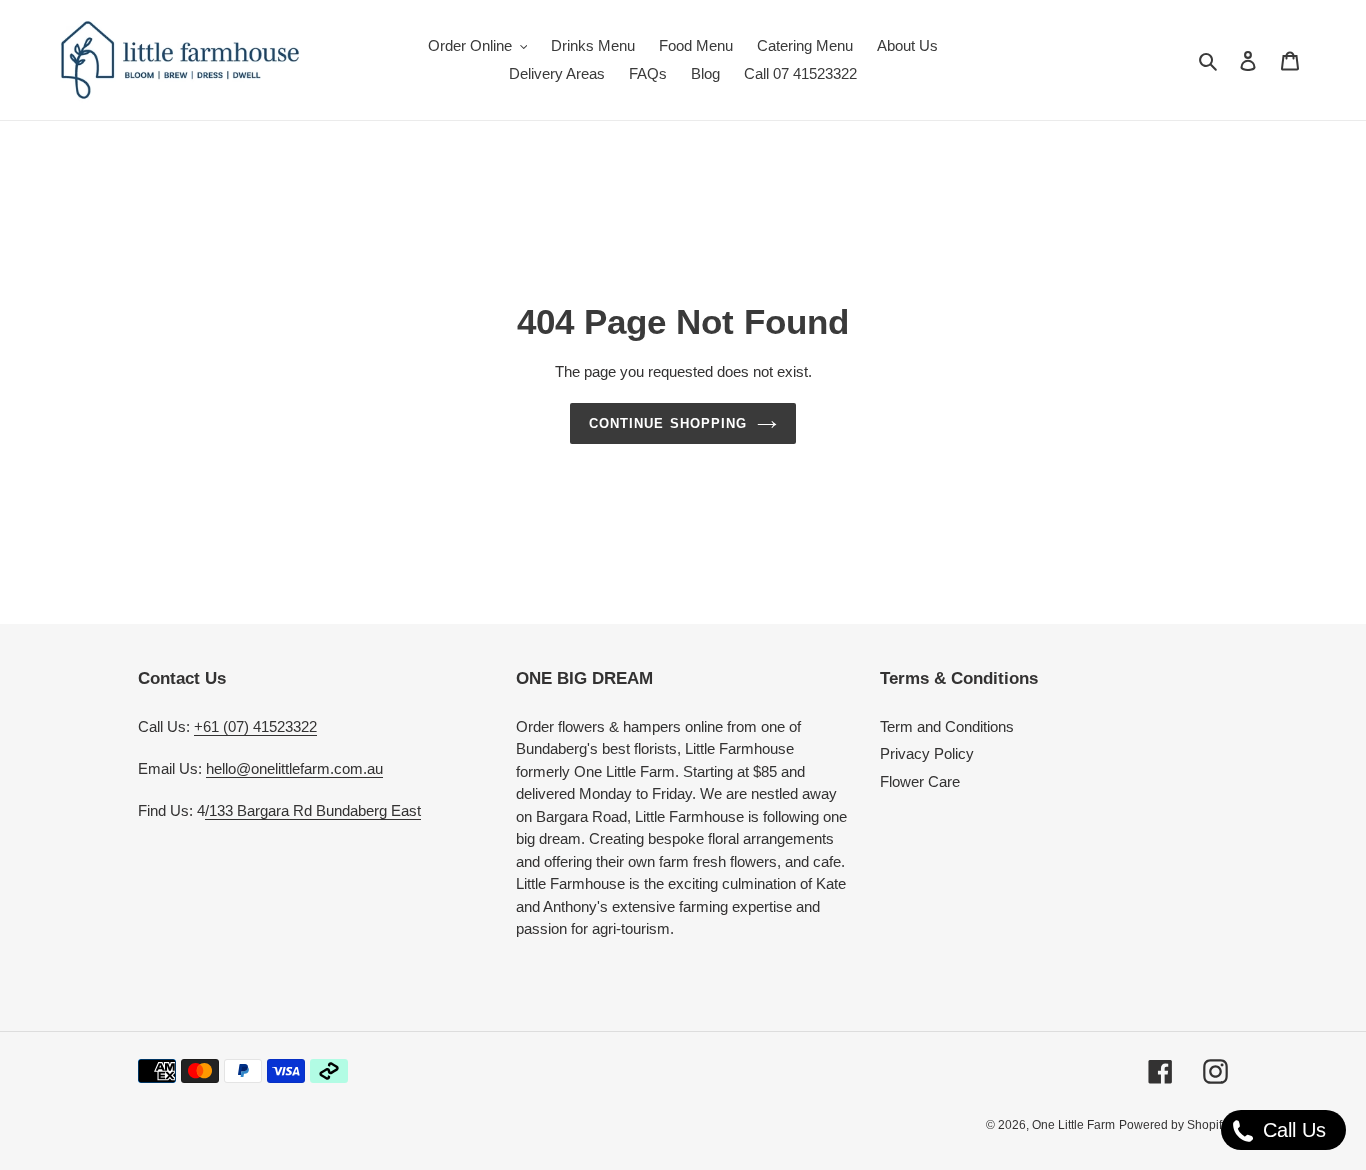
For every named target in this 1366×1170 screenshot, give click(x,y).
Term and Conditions (947, 726)
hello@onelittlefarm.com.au (294, 768)
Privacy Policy (927, 753)
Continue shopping (668, 423)
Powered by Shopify (1173, 1125)
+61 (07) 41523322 (255, 726)
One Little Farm (1073, 1125)
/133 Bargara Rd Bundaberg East (313, 810)
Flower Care (920, 781)
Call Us (1291, 1130)
